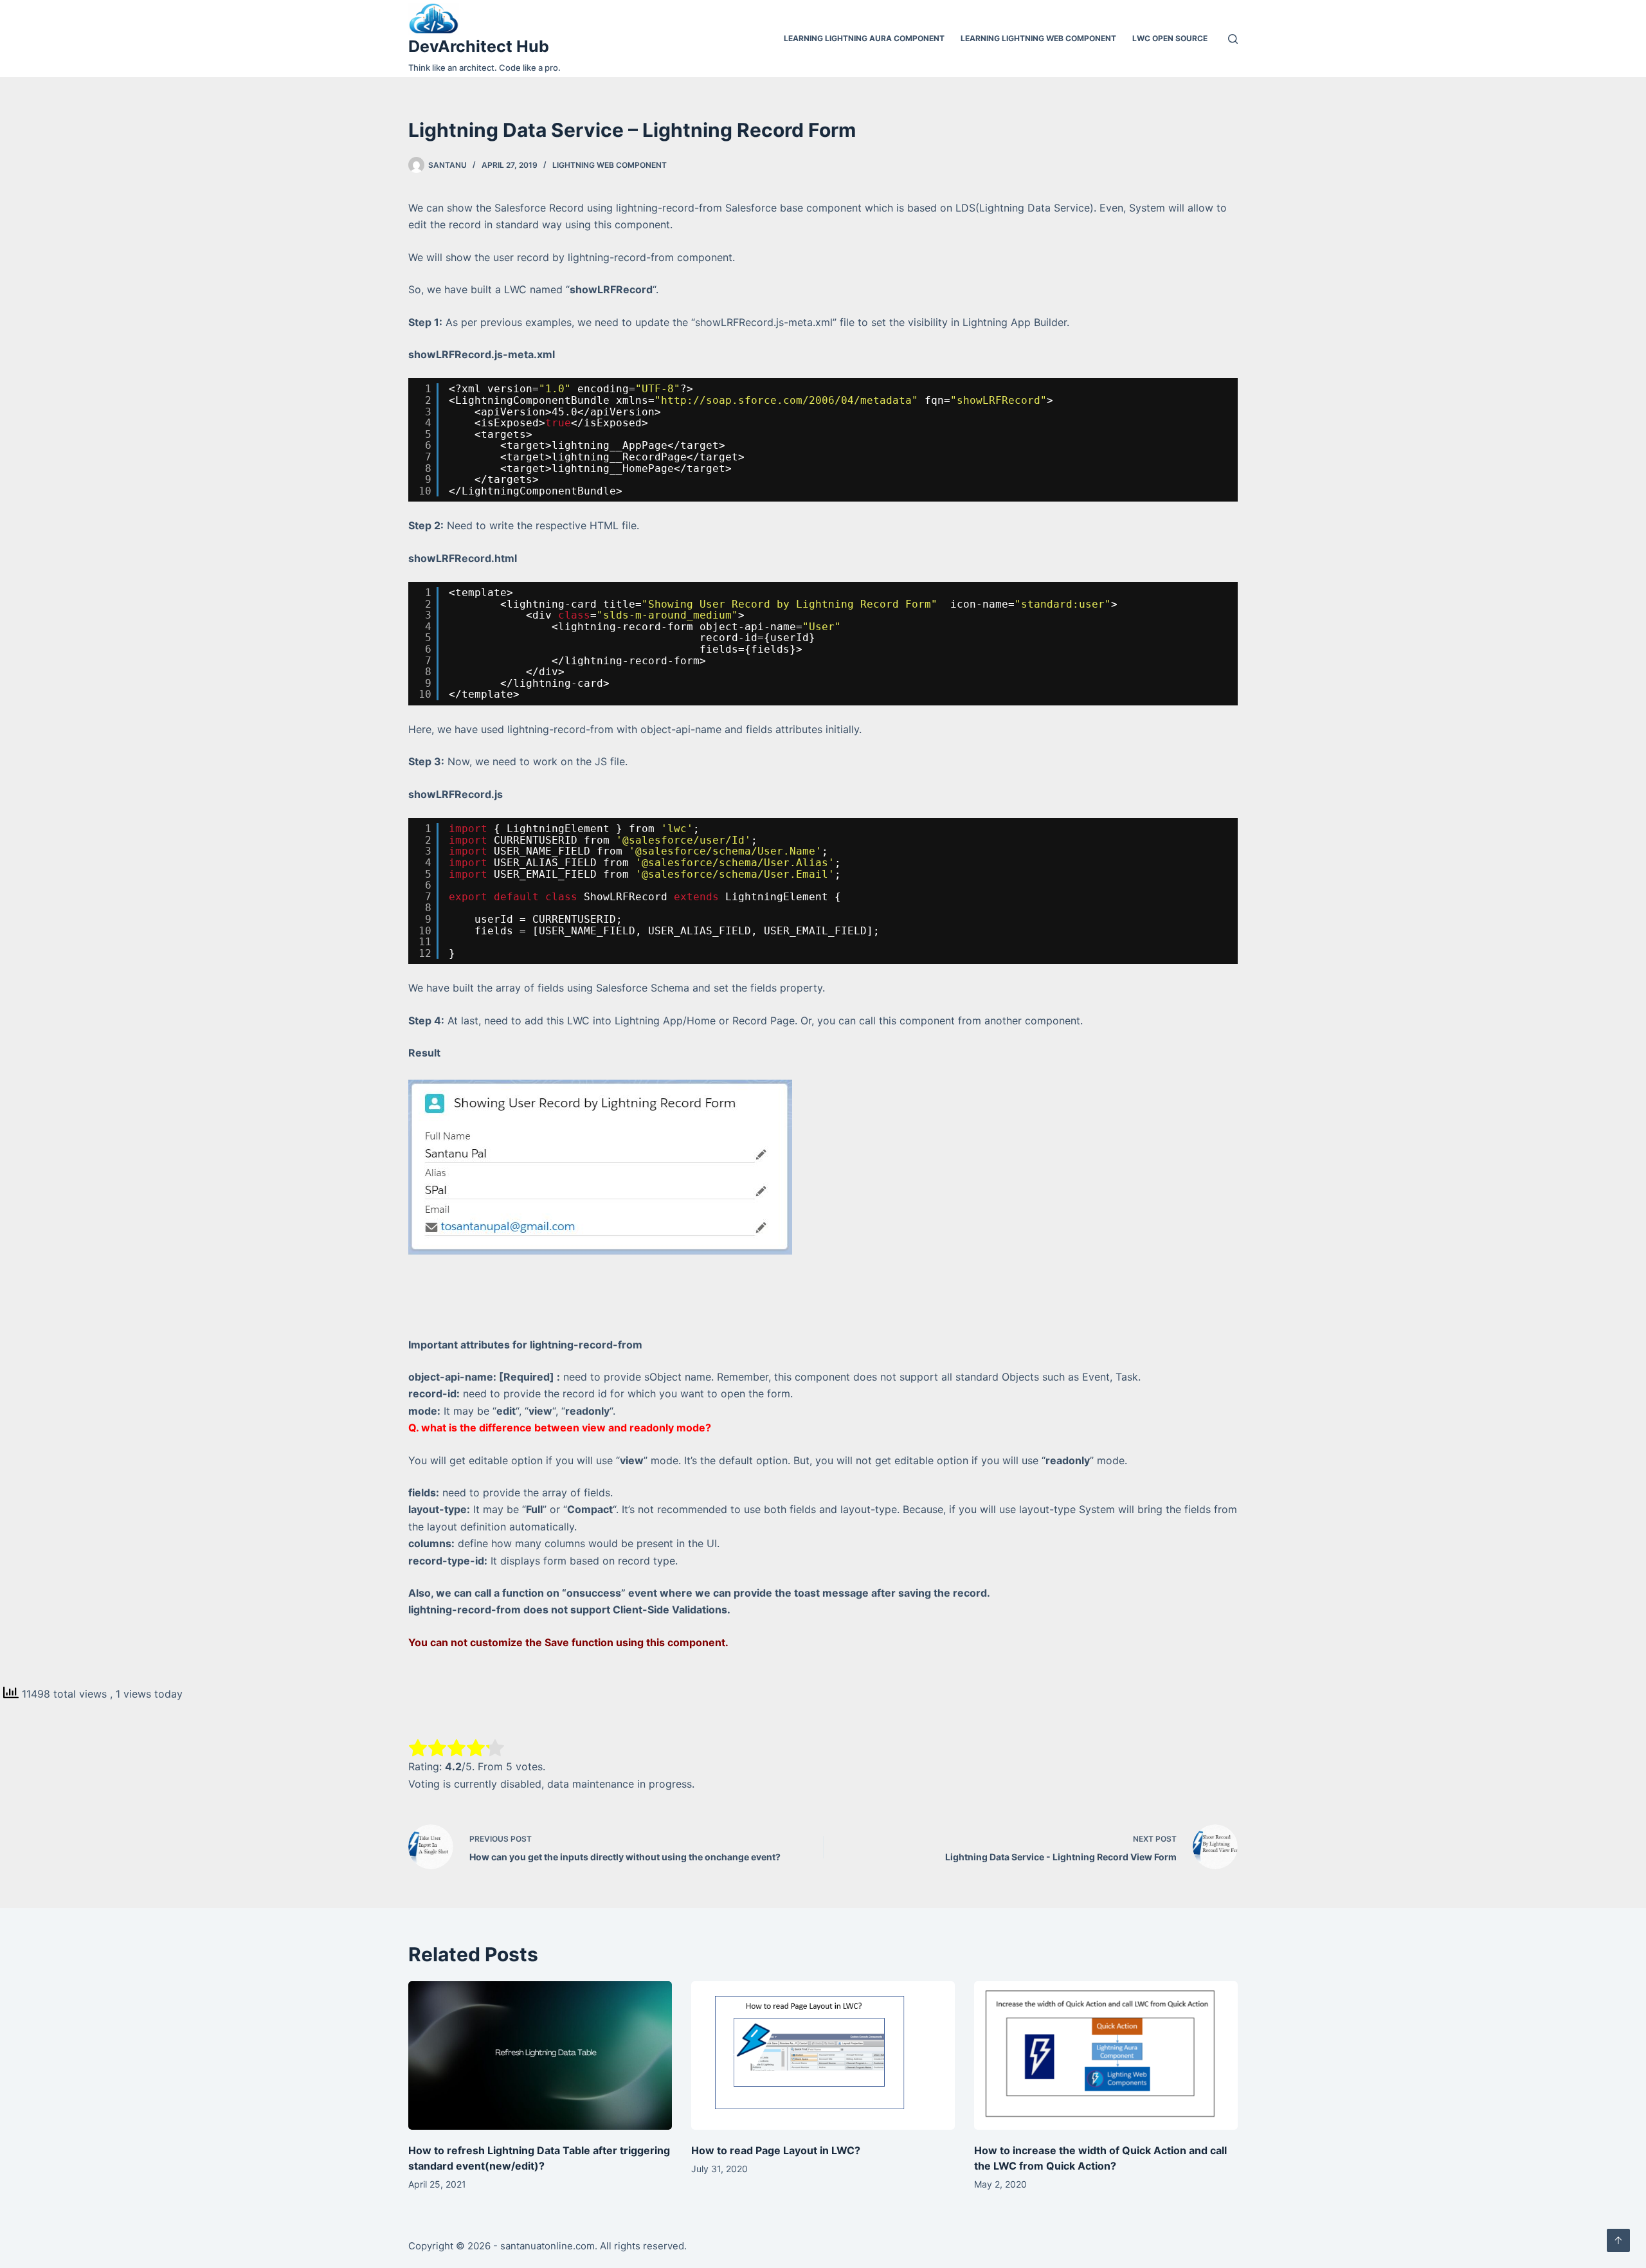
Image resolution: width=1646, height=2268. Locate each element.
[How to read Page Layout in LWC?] (823, 2055)
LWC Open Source (1170, 38)
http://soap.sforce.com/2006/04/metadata (786, 400)
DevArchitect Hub (479, 46)
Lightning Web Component (610, 165)
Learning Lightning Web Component (1038, 38)
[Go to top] (1618, 2240)
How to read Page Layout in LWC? (776, 2150)
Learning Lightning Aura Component (864, 38)
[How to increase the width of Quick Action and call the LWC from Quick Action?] (1106, 2055)
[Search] (1233, 39)
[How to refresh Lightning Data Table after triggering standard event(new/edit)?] (540, 2055)
